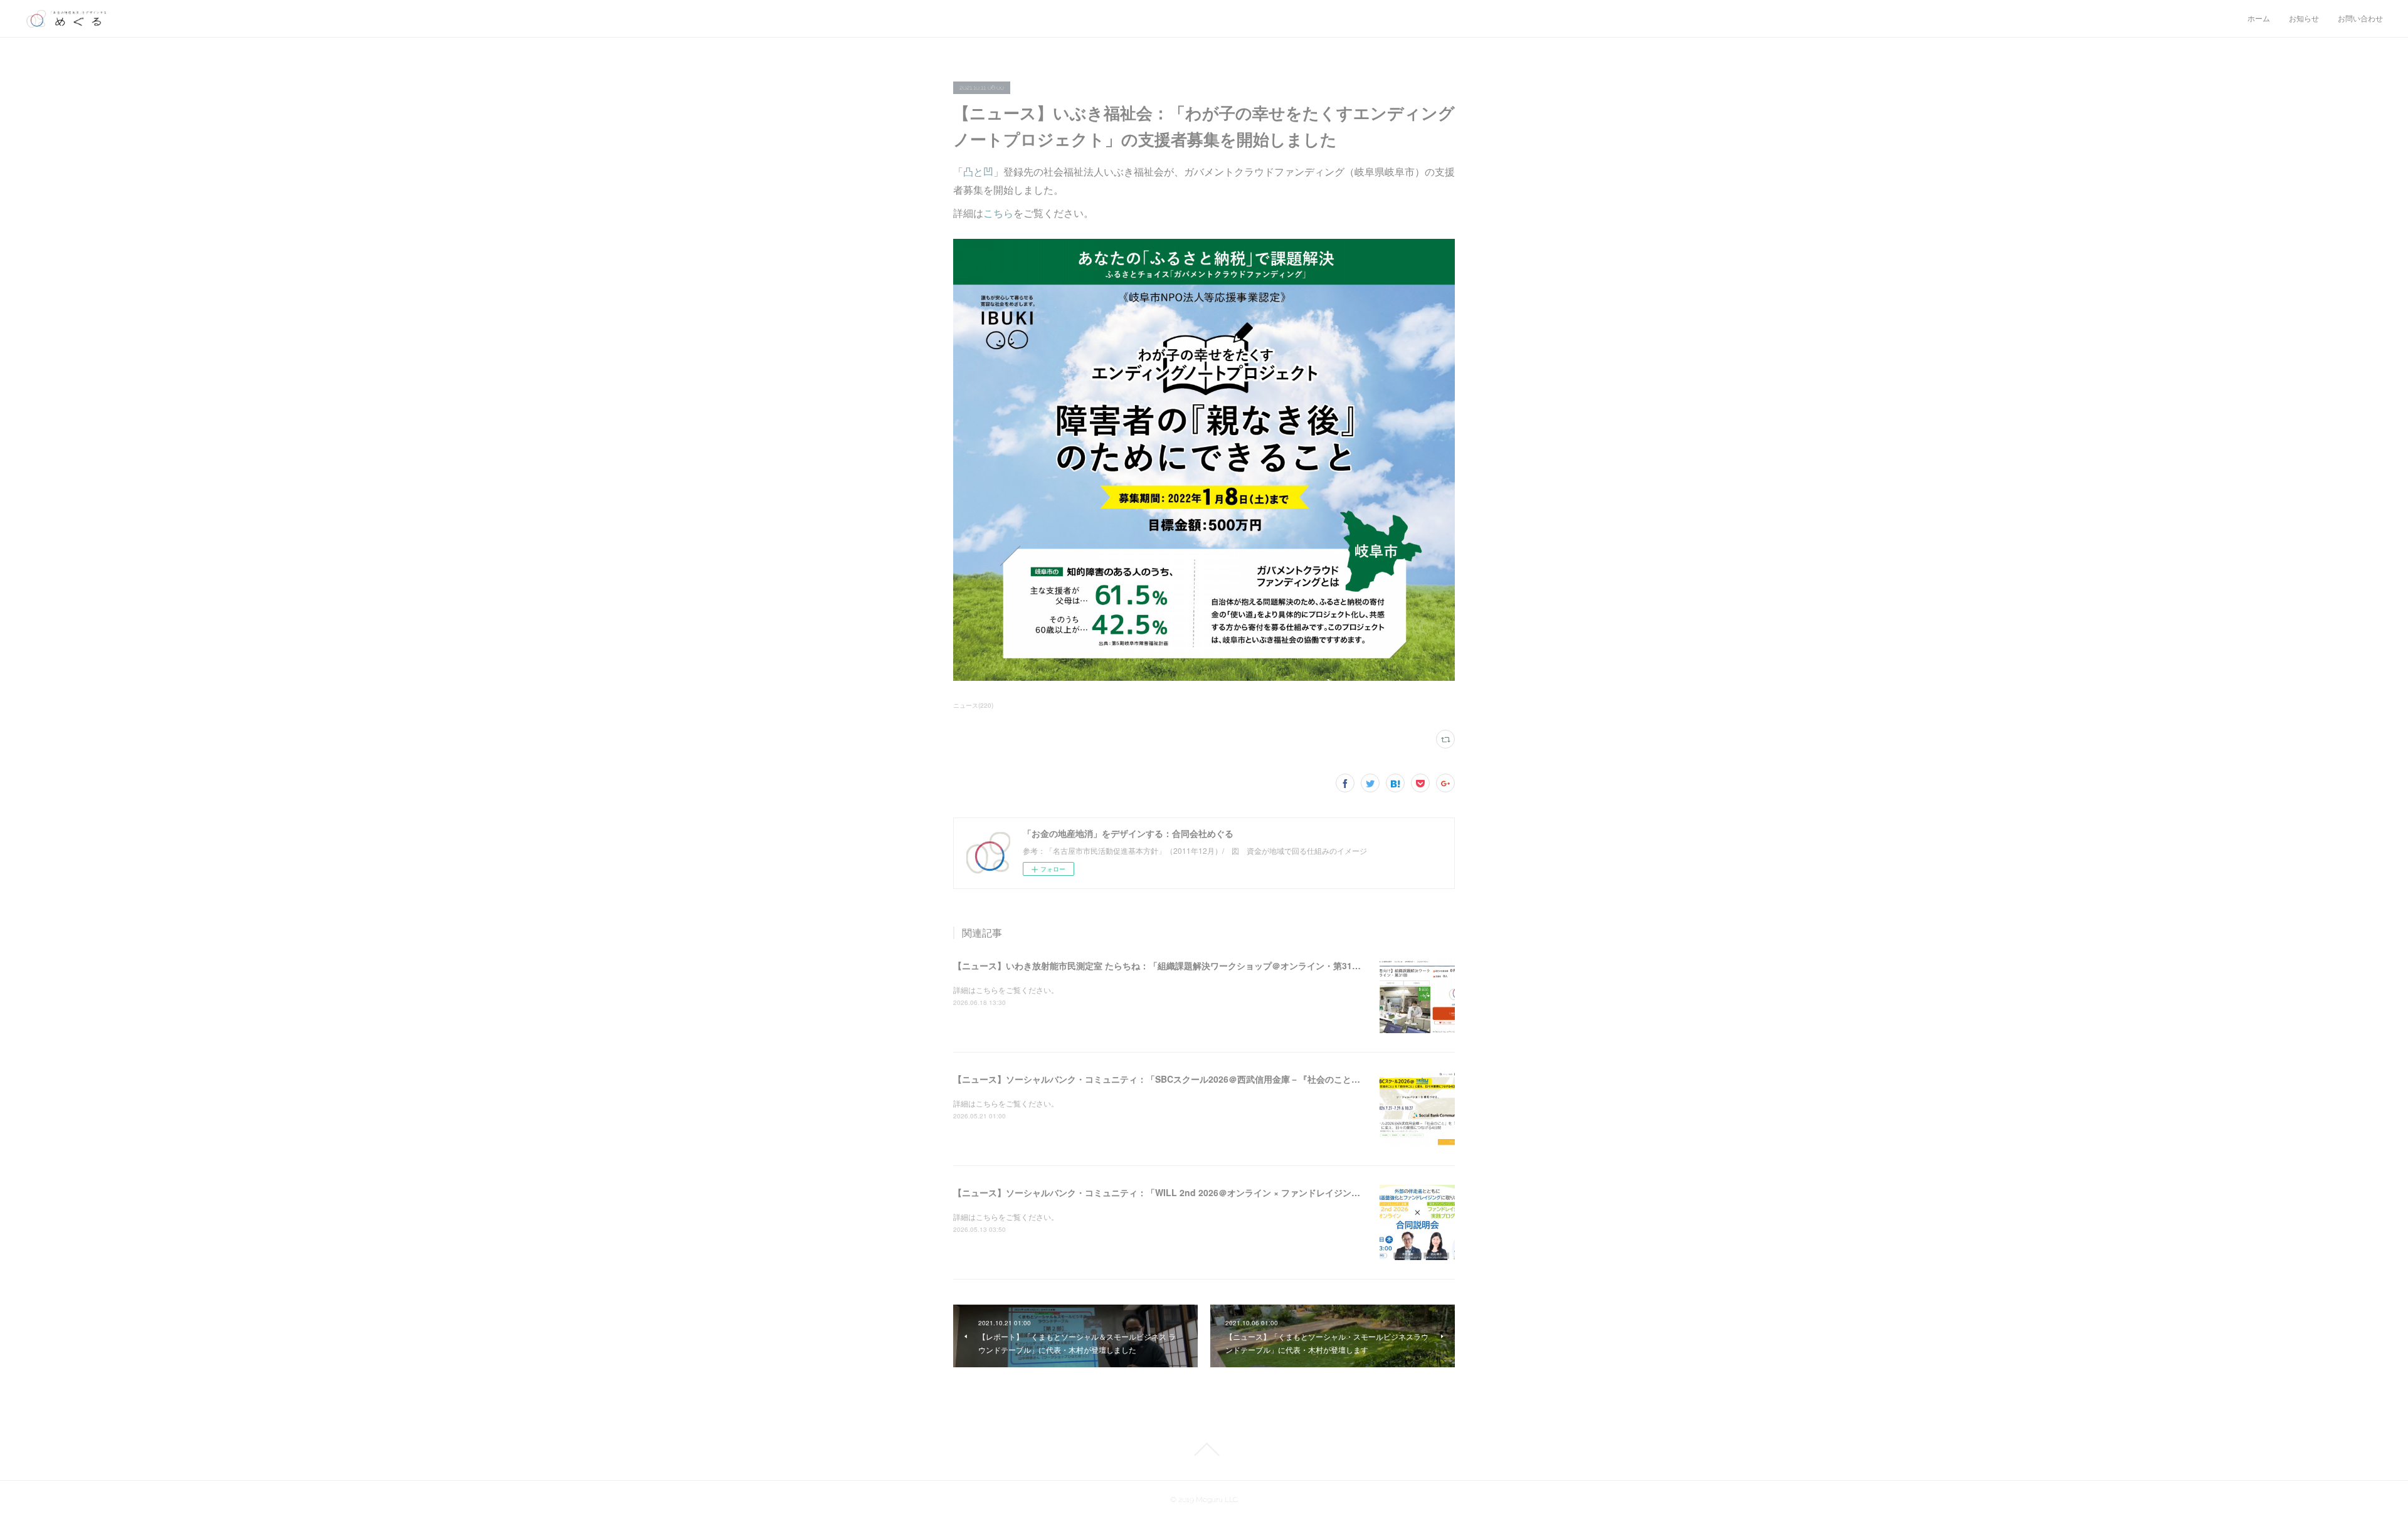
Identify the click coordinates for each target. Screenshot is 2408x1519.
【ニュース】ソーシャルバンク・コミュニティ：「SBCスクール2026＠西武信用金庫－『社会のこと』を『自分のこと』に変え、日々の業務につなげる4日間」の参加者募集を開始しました (1326, 1079)
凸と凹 (978, 171)
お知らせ (2304, 19)
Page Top (1204, 1449)
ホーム (2259, 19)
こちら (998, 213)
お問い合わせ (2360, 19)
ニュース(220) (973, 705)
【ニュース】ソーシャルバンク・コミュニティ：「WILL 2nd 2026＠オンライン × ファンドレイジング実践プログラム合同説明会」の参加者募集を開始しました (1271, 1192)
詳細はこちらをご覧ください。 (1006, 990)
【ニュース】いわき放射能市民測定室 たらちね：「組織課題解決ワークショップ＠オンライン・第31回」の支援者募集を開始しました (1218, 965)
